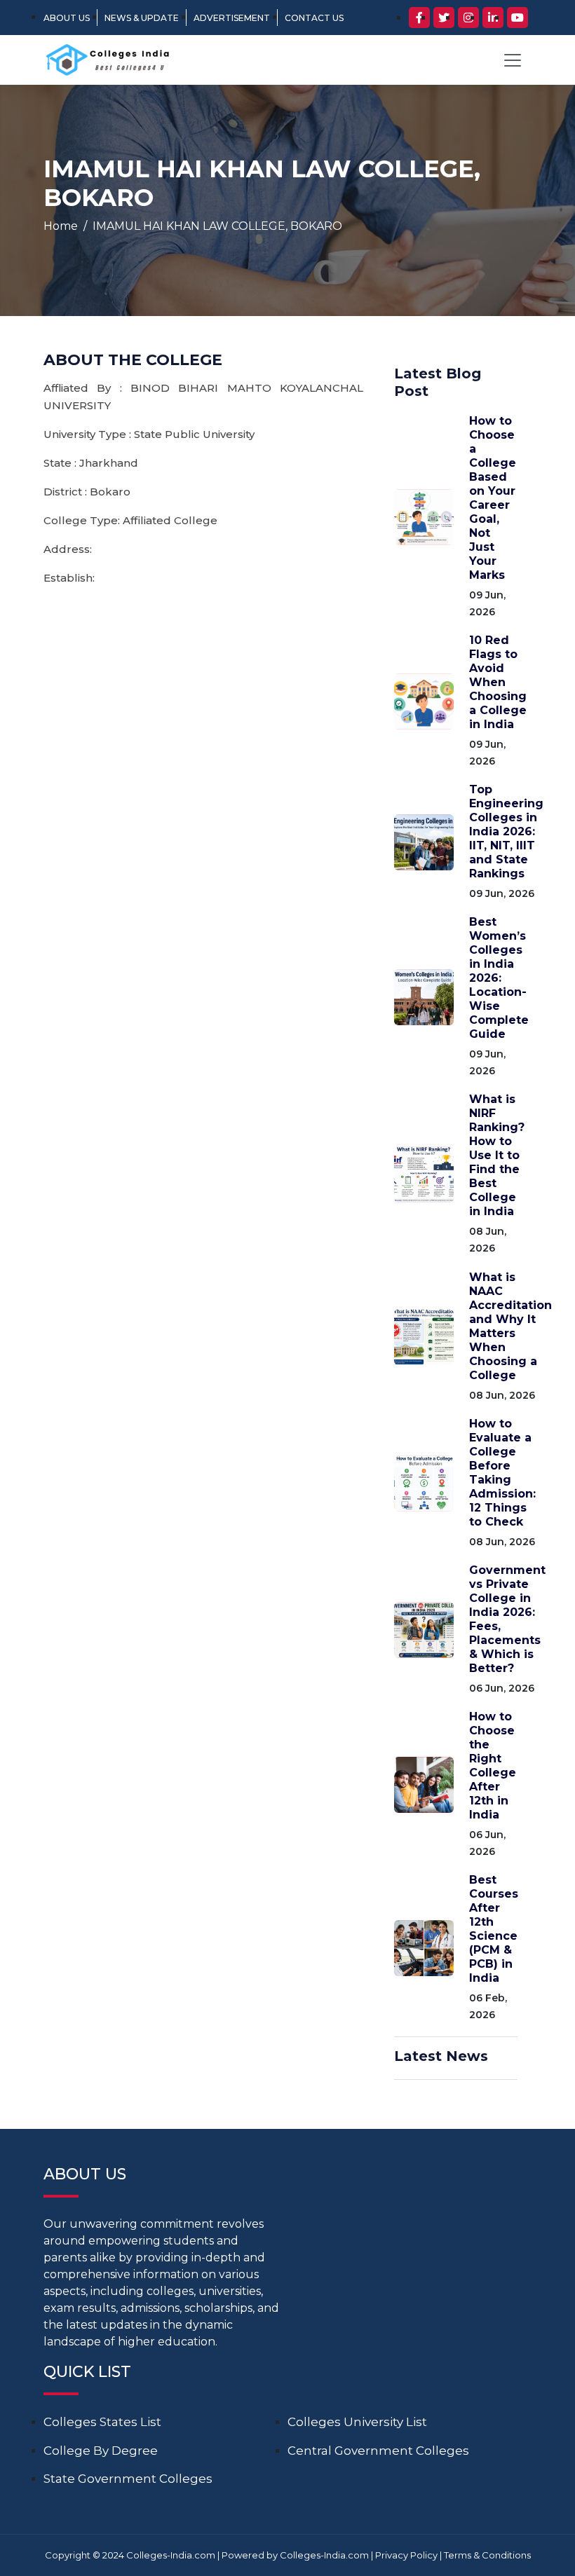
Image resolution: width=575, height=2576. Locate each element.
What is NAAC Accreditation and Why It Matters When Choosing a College (510, 1326)
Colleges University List (357, 2422)
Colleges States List (102, 2422)
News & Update (142, 18)
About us (67, 18)
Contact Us (314, 18)
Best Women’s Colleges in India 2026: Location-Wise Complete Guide (499, 978)
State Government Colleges (128, 2479)
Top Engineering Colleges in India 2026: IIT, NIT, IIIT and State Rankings (506, 831)
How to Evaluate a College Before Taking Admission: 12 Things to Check (502, 1473)
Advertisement (232, 18)
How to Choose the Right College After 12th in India (493, 1766)
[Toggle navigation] (513, 60)
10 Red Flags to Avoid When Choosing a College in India (498, 682)
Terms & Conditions (487, 2555)
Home (61, 226)
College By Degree (101, 2451)
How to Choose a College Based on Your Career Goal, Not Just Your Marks (493, 498)
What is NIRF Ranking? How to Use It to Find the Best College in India (497, 1155)
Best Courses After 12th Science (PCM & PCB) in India (494, 1929)
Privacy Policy (406, 2555)
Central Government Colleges (378, 2451)
